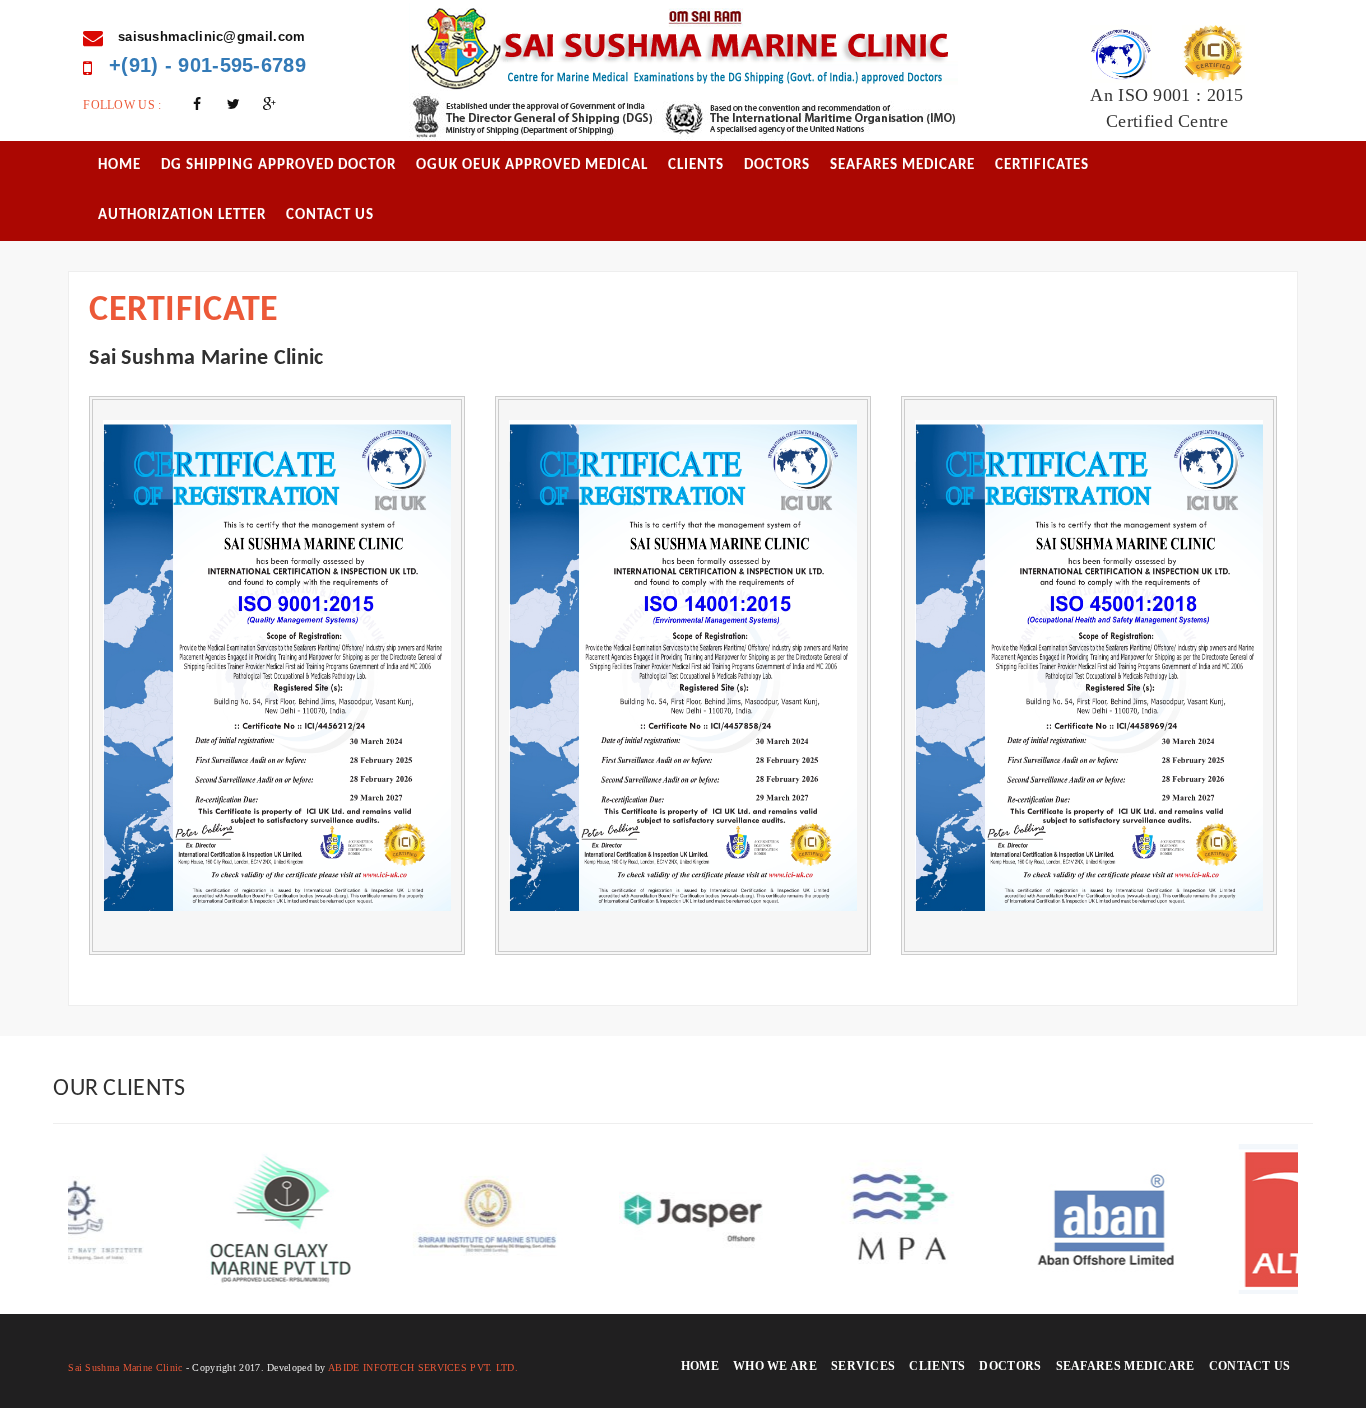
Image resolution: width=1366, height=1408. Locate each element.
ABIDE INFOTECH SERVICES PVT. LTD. (423, 1367)
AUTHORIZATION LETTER (182, 215)
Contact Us (330, 215)
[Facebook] (197, 105)
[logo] (683, 46)
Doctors (777, 165)
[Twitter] (233, 105)
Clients (696, 165)
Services (863, 1366)
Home (119, 165)
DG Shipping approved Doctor (278, 165)
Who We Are (775, 1366)
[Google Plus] (270, 105)
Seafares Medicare (902, 165)
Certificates (1042, 165)
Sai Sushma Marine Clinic (125, 1367)
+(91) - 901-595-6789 (204, 65)
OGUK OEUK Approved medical (532, 165)
